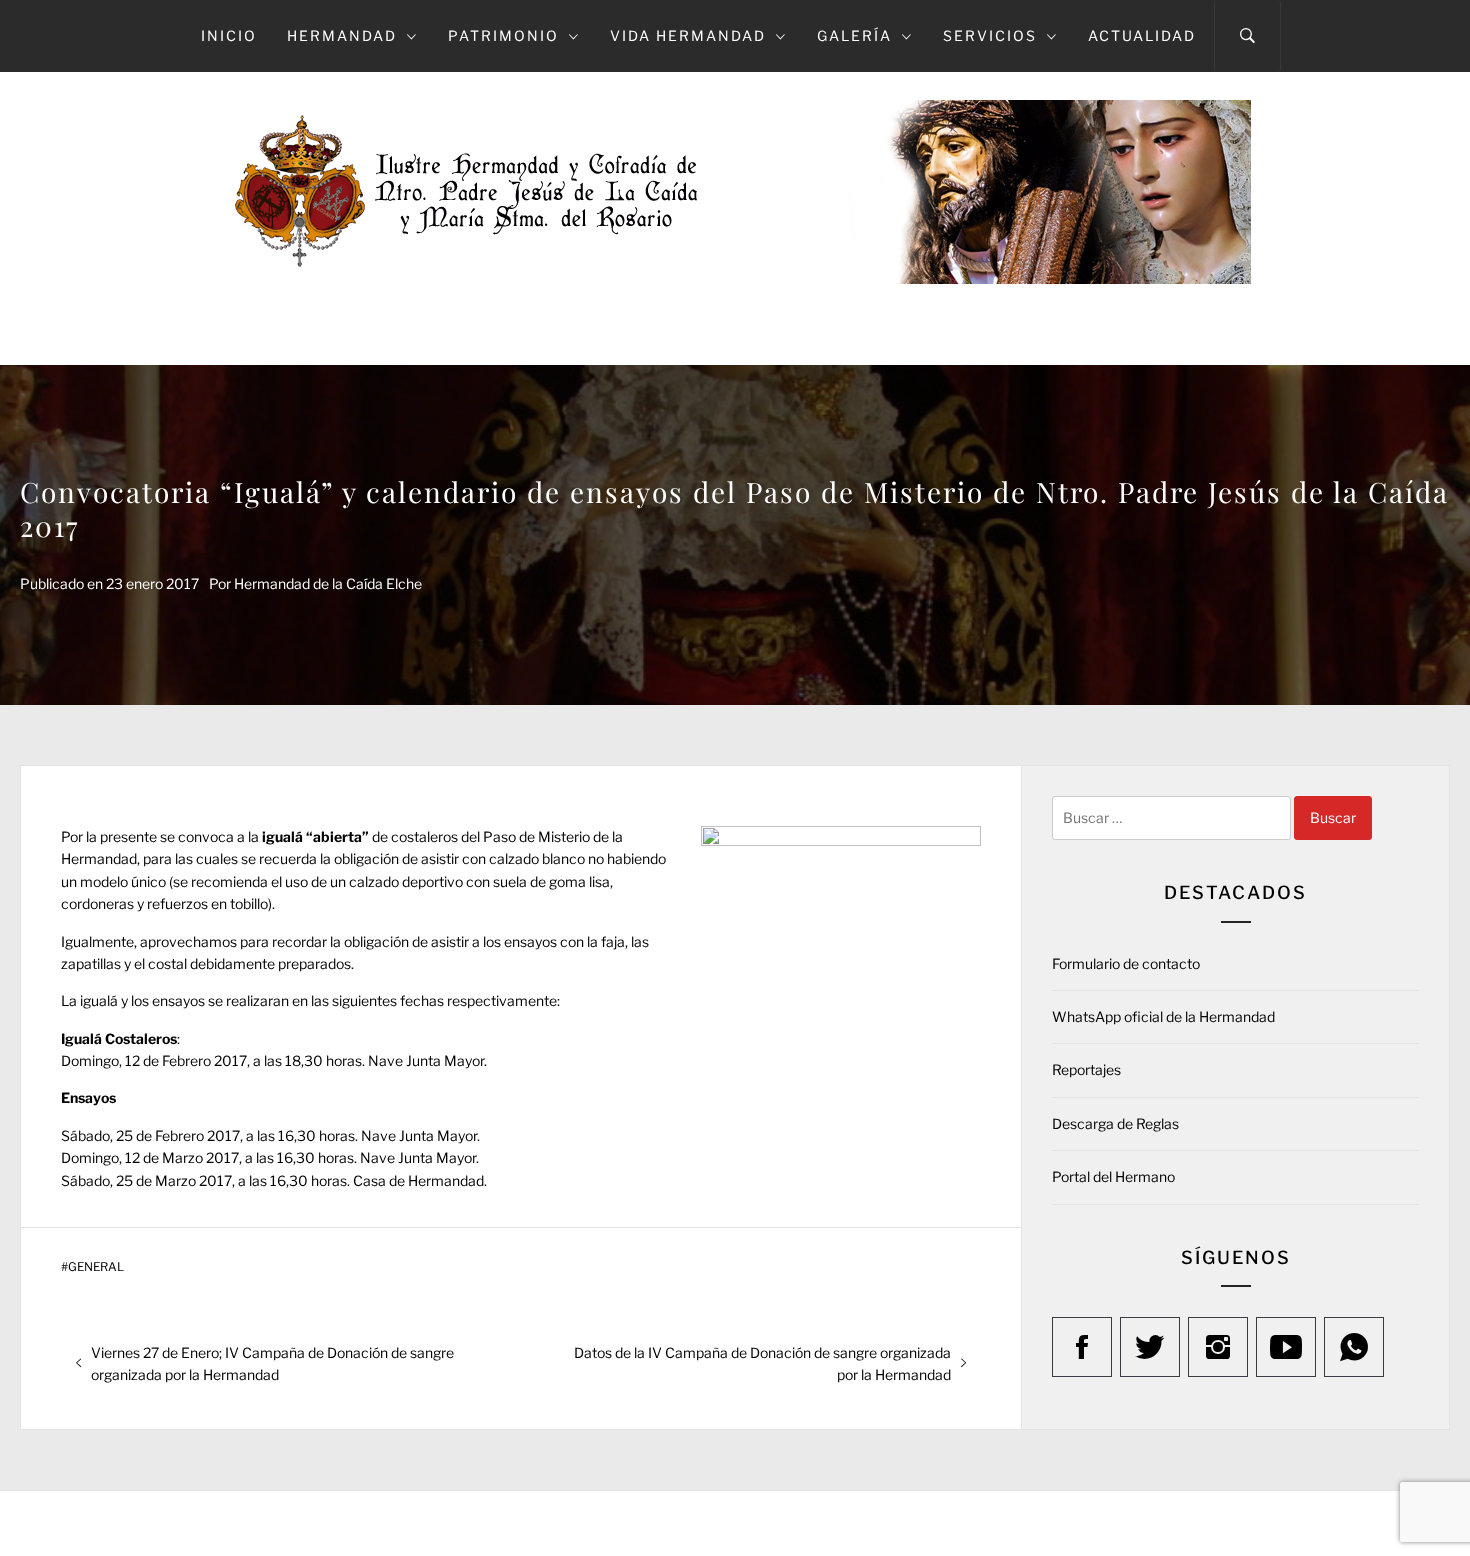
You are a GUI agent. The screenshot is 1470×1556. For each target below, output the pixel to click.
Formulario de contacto (1126, 963)
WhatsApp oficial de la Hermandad (1163, 1016)
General (96, 1267)
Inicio (229, 35)
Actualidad (1142, 35)
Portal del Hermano (1113, 1176)
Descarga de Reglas (1115, 1123)
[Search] (1247, 36)
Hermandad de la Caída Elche (328, 583)
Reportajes (1086, 1069)
